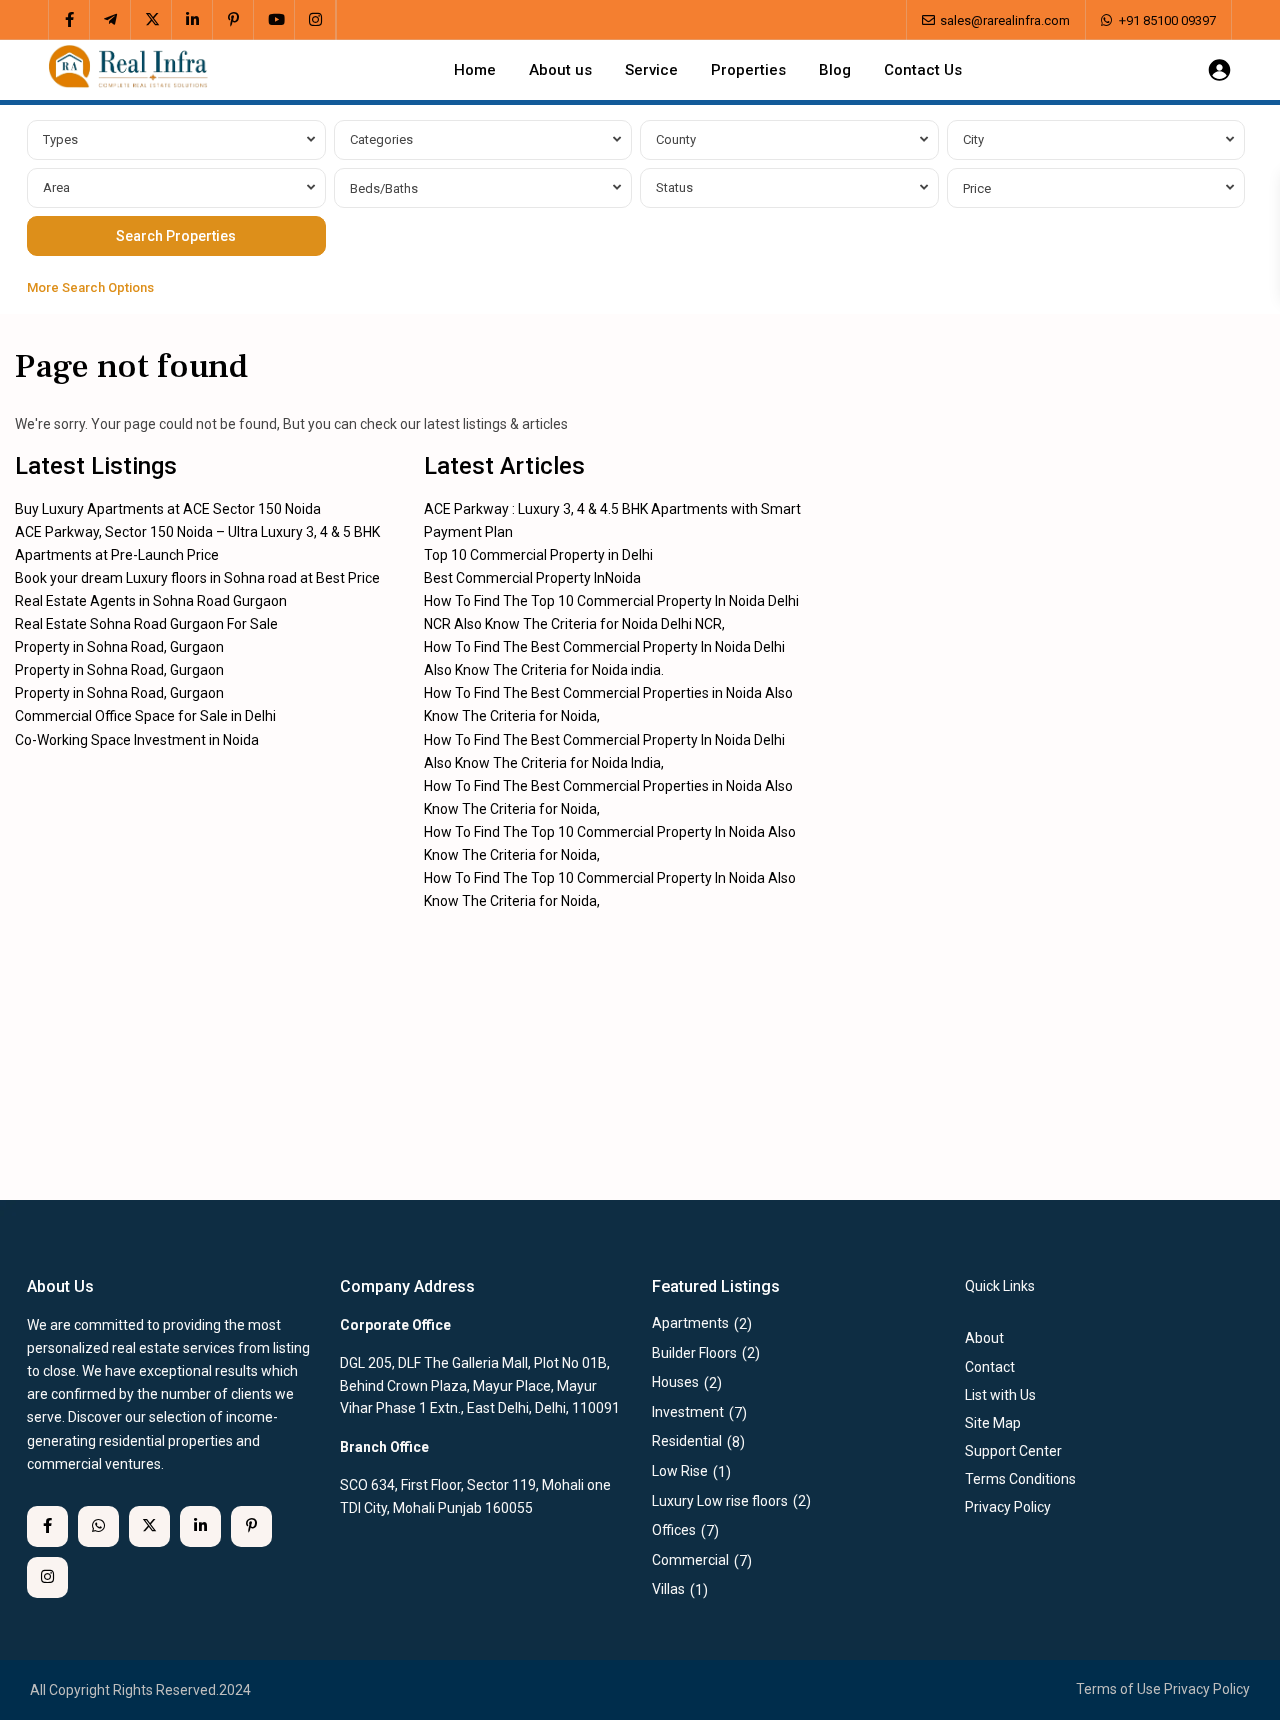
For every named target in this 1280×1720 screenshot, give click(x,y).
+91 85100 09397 (1167, 20)
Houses (675, 1382)
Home (475, 70)
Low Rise (680, 1471)
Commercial (690, 1560)
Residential (687, 1441)
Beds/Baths (384, 188)
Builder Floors (694, 1353)
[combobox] (176, 140)
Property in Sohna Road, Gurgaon (119, 647)
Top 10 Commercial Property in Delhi (538, 555)
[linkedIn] (192, 20)
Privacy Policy (1207, 1689)
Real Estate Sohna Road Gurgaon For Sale (146, 624)
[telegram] (110, 20)
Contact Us (923, 70)
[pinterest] (233, 20)
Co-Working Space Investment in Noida (137, 740)
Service (651, 70)
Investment (688, 1412)
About (984, 1338)
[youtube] (274, 20)
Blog (835, 70)
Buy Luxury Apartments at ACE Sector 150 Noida (168, 509)
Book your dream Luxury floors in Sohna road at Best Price (197, 578)
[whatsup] (98, 1526)
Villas (668, 1589)
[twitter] (151, 20)
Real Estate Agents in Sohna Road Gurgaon (151, 601)
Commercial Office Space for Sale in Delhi (145, 716)
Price (977, 188)
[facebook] (69, 20)
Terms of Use (1118, 1689)
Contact (990, 1367)
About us (560, 70)
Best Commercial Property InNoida (532, 578)
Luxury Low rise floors (720, 1501)
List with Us (1000, 1395)
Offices (674, 1530)
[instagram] (315, 20)
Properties (748, 70)
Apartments (690, 1323)
